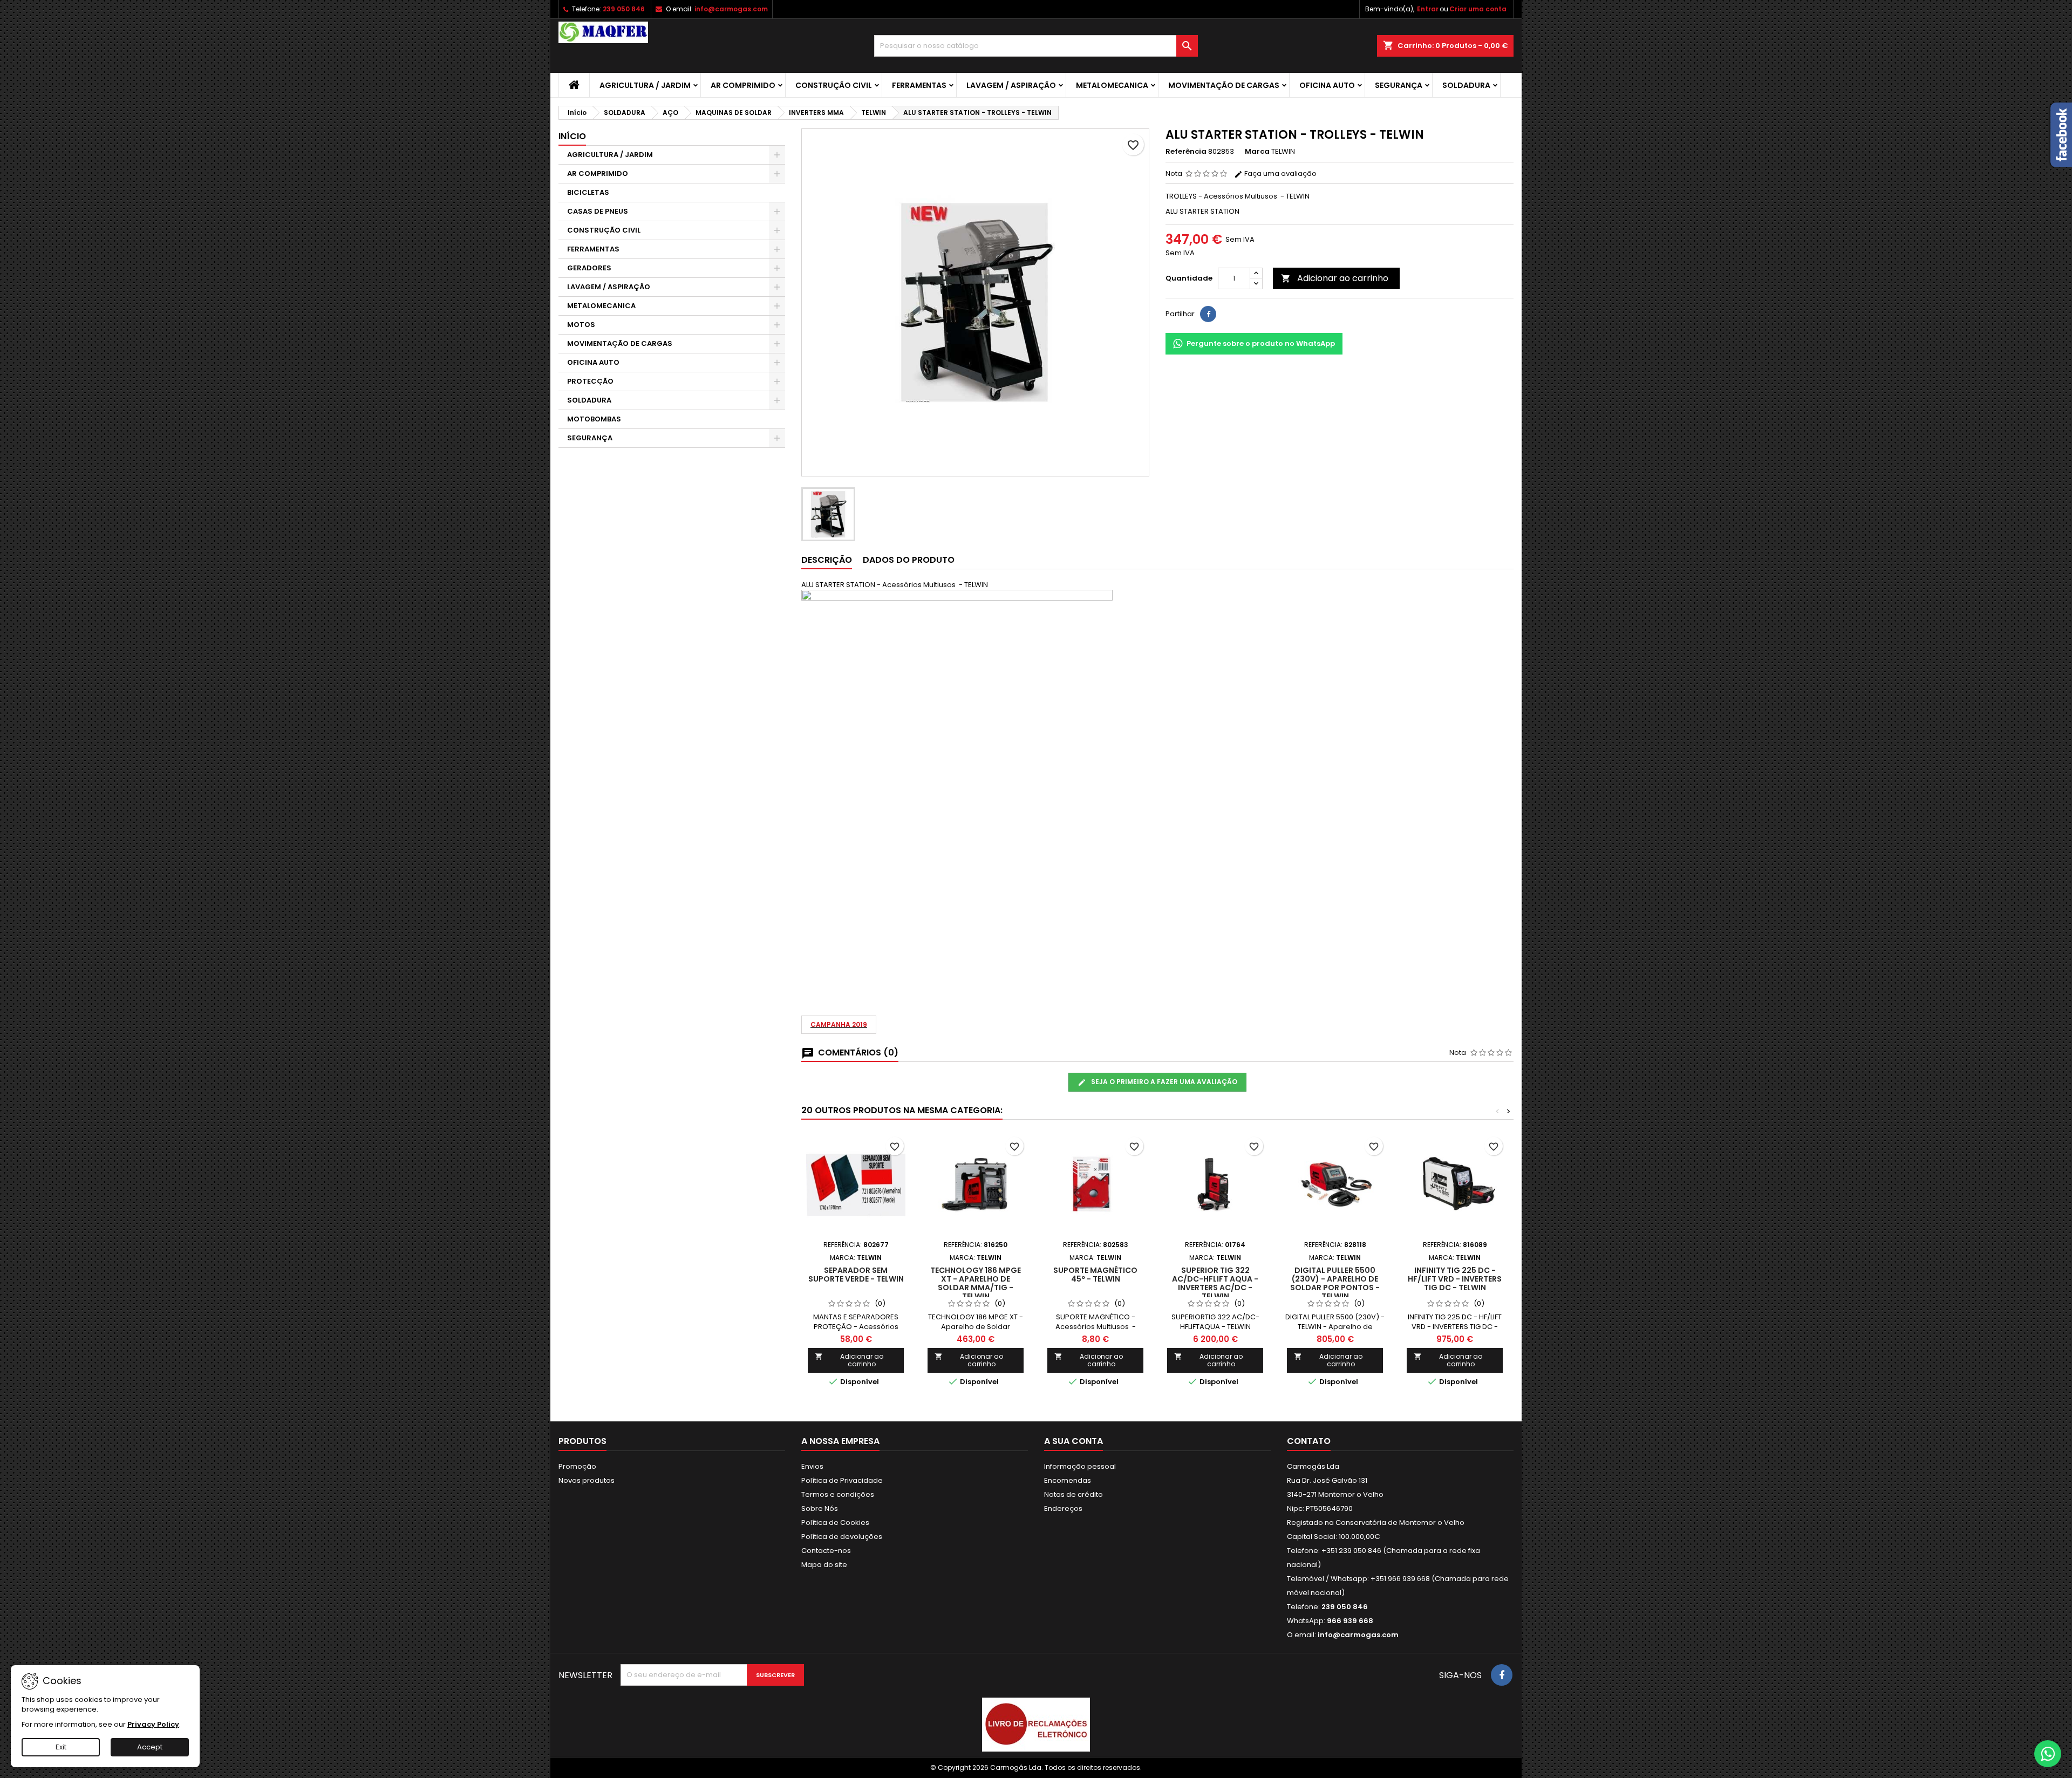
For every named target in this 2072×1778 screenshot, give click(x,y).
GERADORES (589, 268)
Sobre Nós (820, 1508)
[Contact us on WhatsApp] (2048, 1754)
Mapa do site (824, 1565)
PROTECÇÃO (590, 381)
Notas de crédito (1074, 1494)
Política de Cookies (835, 1522)
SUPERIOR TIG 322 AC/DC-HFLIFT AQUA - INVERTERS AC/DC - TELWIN (1215, 1283)
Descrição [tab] (827, 560)
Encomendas (1068, 1480)
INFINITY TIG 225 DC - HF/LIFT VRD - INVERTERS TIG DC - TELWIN (1455, 1279)
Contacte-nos (826, 1551)
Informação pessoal (1080, 1466)
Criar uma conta (1478, 9)
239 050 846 (624, 9)
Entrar (1428, 9)
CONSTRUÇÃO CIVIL (834, 85)
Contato (1309, 1441)
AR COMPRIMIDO (743, 85)
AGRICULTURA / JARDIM (645, 85)
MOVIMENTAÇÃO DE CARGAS (1224, 85)
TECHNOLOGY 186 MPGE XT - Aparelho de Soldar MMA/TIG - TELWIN (976, 1283)
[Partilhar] (1208, 314)
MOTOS (581, 325)
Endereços (1063, 1508)
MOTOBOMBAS (594, 419)
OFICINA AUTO (1327, 85)
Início (572, 136)
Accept (150, 1747)
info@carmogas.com (731, 9)
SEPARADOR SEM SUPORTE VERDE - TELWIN (856, 1275)
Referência (1186, 152)
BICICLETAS (588, 192)
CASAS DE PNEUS (598, 211)
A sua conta (1074, 1441)
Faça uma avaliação (1280, 173)
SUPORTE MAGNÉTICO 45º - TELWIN (1095, 1275)
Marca (1257, 152)
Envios (812, 1466)
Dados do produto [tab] (909, 560)
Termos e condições (838, 1494)
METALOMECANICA (1112, 85)
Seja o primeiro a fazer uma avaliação (1163, 1082)
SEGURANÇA (1399, 85)
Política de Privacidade (842, 1480)
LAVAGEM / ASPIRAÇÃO (1011, 85)
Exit (61, 1747)
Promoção (577, 1466)
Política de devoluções (842, 1537)
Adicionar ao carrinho (1335, 278)
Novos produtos (587, 1480)
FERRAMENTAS (919, 85)
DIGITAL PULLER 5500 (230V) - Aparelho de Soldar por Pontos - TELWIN (1335, 1283)
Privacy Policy (153, 1724)
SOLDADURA (1466, 85)
